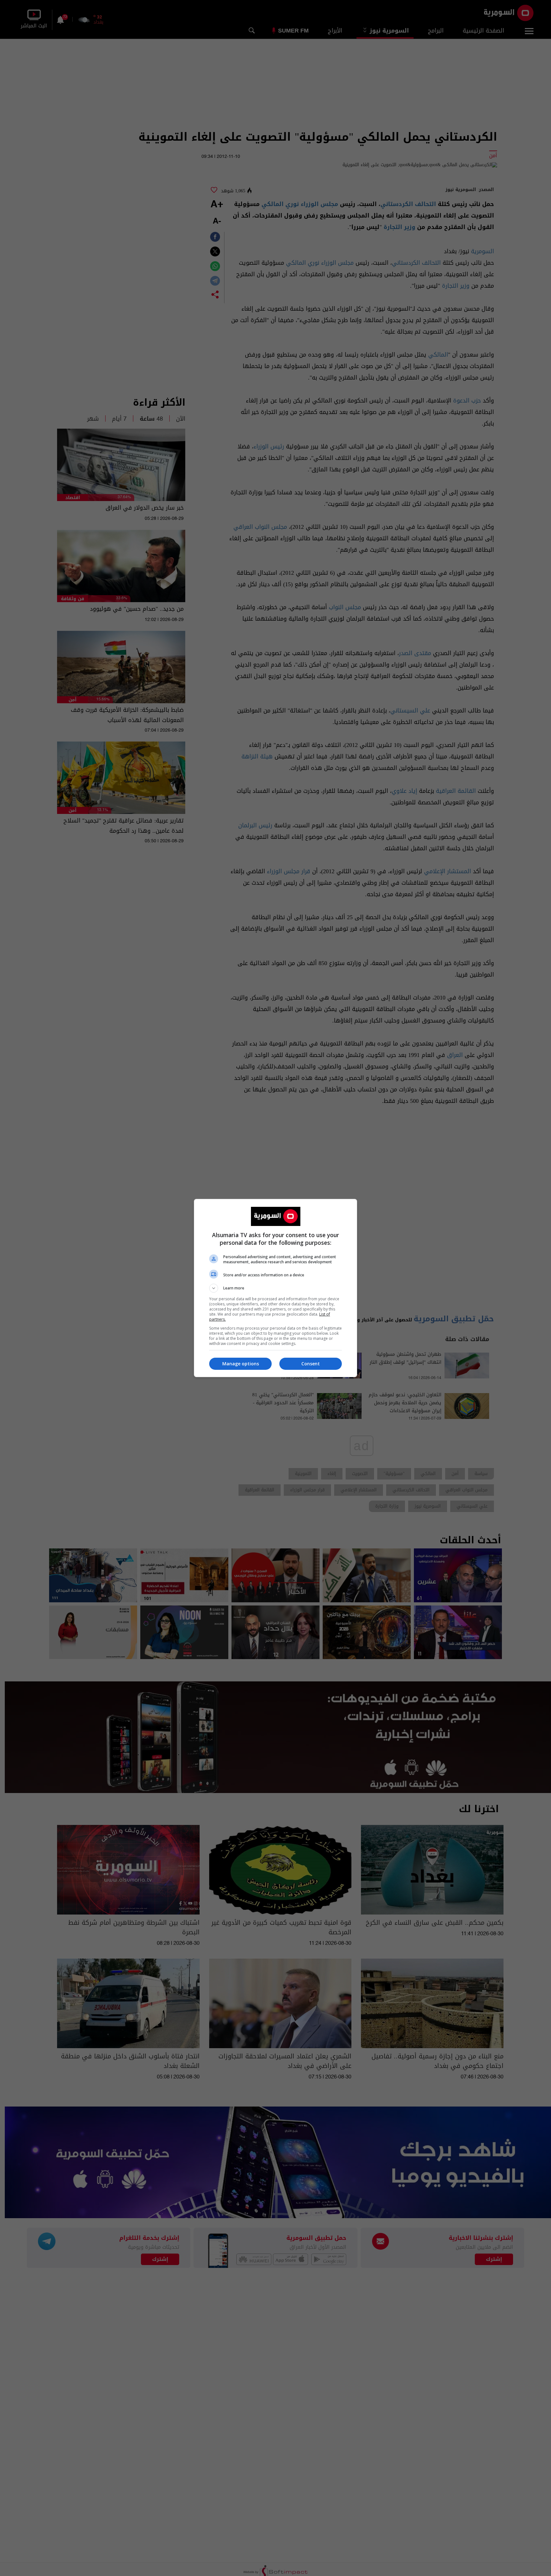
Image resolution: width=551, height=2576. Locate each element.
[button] (275, 1288)
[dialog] (275, 1288)
